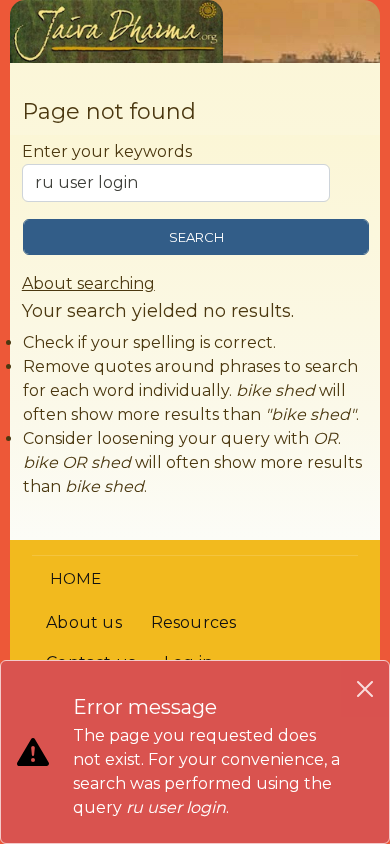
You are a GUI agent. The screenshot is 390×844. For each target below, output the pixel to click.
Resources (194, 622)
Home (76, 578)
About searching (88, 283)
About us (84, 622)
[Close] (365, 689)
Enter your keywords (107, 151)
